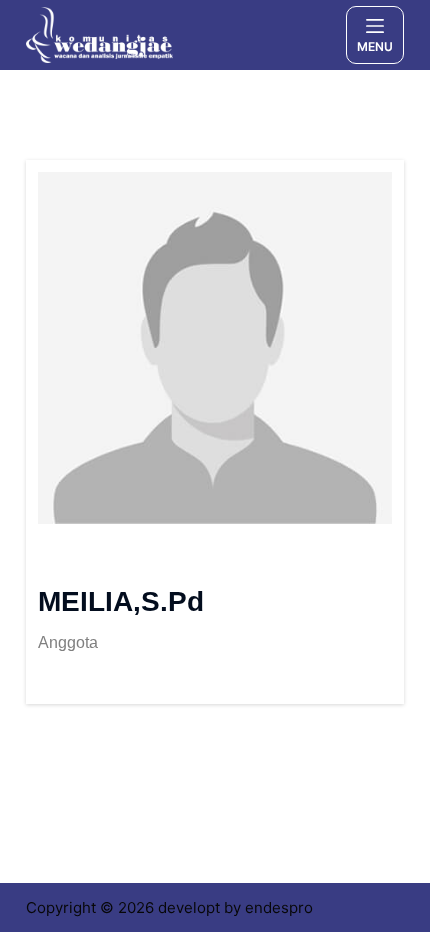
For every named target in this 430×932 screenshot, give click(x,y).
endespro (279, 907)
